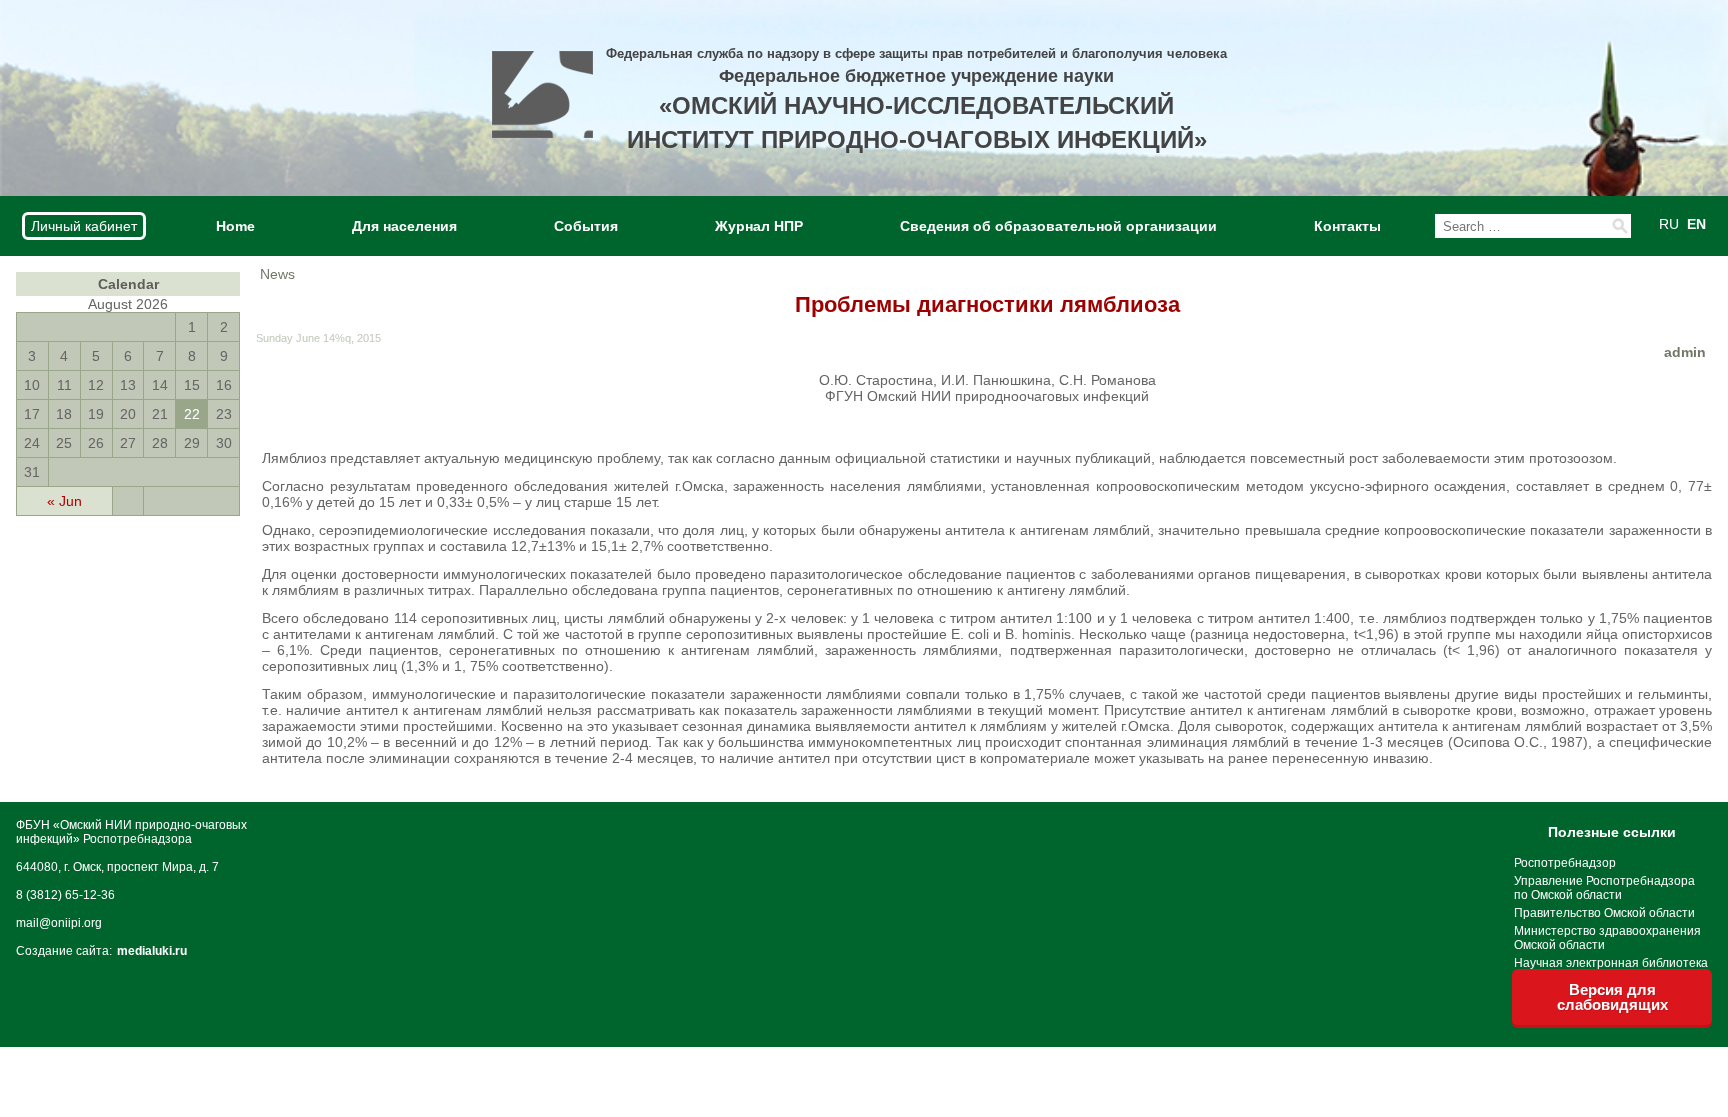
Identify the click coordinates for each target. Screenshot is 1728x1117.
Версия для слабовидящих (1612, 997)
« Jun (64, 501)
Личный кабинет (84, 226)
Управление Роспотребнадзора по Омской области (1604, 888)
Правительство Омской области (1604, 913)
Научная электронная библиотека (1611, 963)
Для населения (404, 226)
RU (1669, 224)
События (586, 226)
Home (235, 226)
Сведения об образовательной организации (1058, 226)
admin (1685, 352)
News (277, 274)
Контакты (1347, 226)
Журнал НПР (759, 226)
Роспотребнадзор (1565, 863)
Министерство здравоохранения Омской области (1607, 938)
